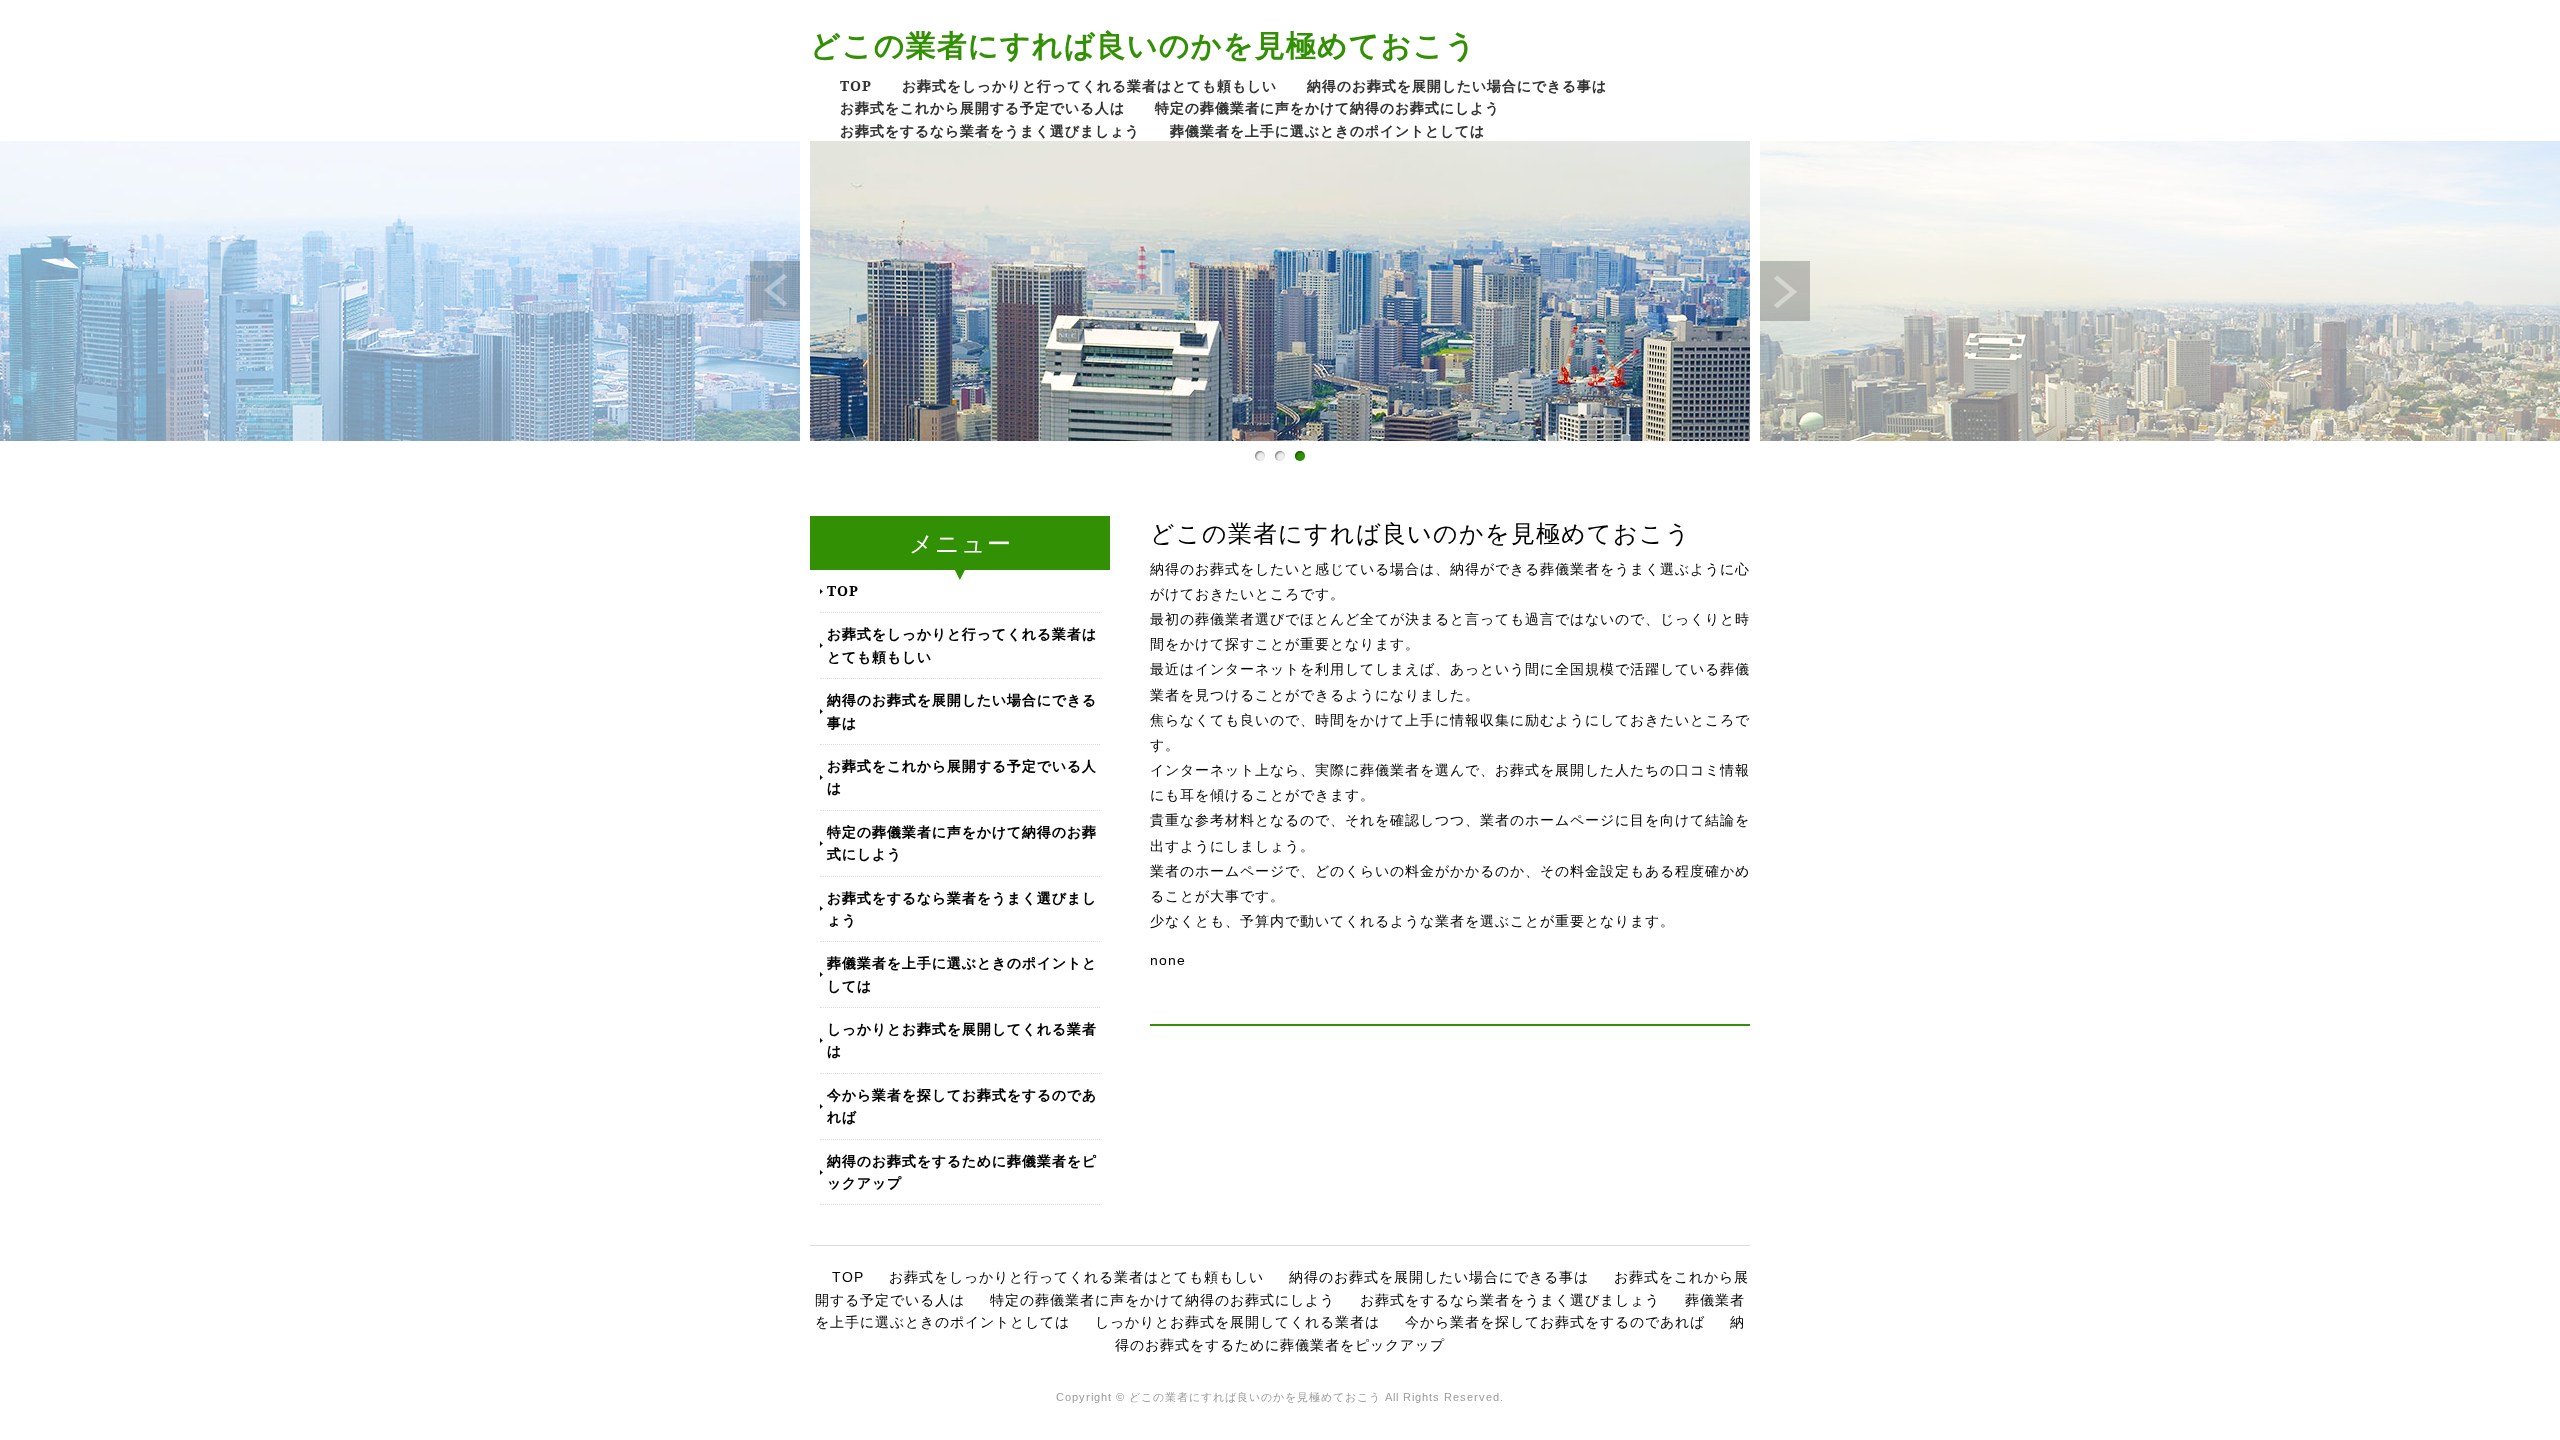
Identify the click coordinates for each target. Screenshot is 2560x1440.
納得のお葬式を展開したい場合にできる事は (1457, 85)
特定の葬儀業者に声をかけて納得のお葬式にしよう (1327, 107)
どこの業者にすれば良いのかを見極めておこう (1143, 44)
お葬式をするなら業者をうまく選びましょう (990, 130)
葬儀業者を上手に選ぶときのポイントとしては (1327, 130)
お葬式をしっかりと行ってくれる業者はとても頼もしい (1089, 85)
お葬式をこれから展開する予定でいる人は (982, 107)
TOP (856, 85)
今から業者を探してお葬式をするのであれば (962, 1105)
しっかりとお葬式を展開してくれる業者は (962, 1039)
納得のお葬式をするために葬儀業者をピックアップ (962, 1171)
